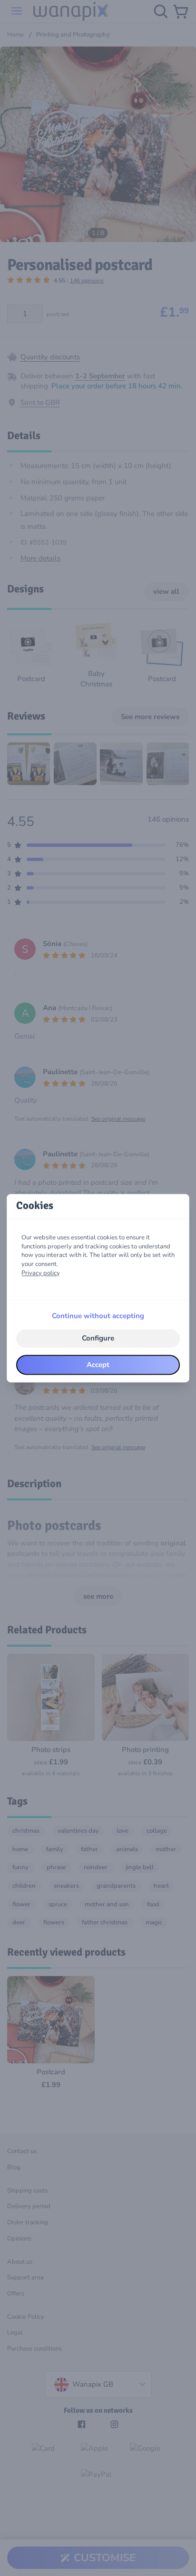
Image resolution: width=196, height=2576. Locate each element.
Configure (98, 1339)
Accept (98, 1365)
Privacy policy (41, 1273)
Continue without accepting (98, 1316)
